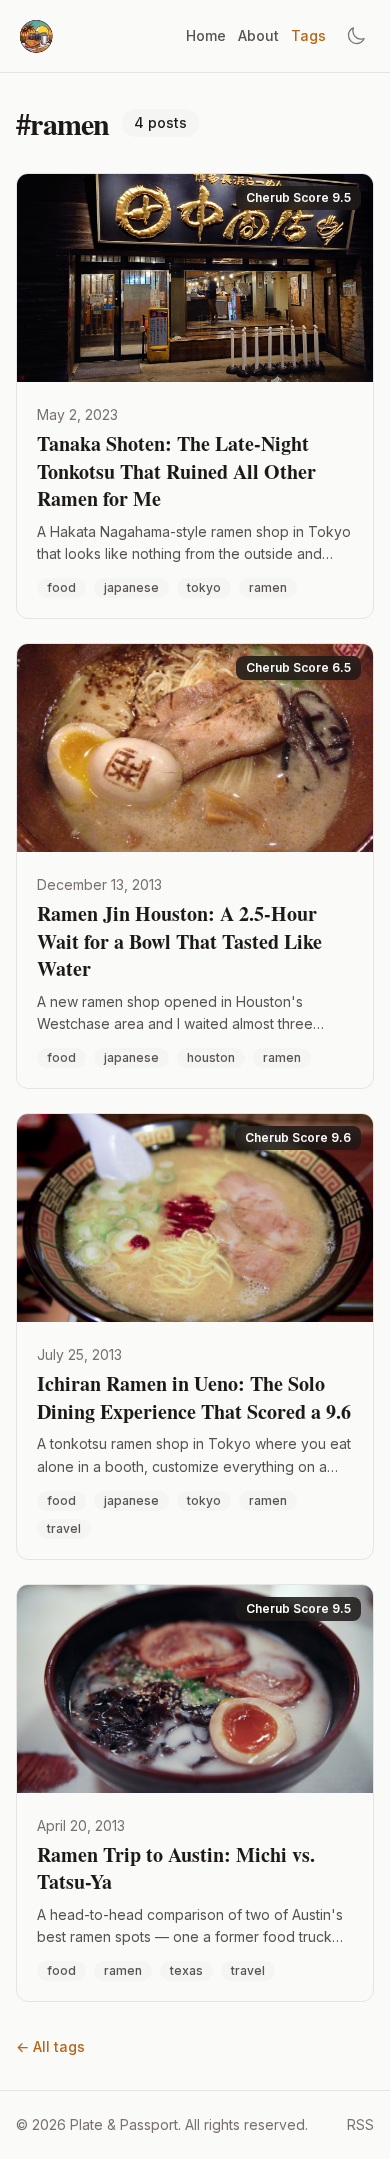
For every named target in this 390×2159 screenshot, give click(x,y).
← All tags (50, 2046)
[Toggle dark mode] (356, 36)
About (258, 35)
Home (206, 35)
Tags (308, 35)
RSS (360, 2124)
